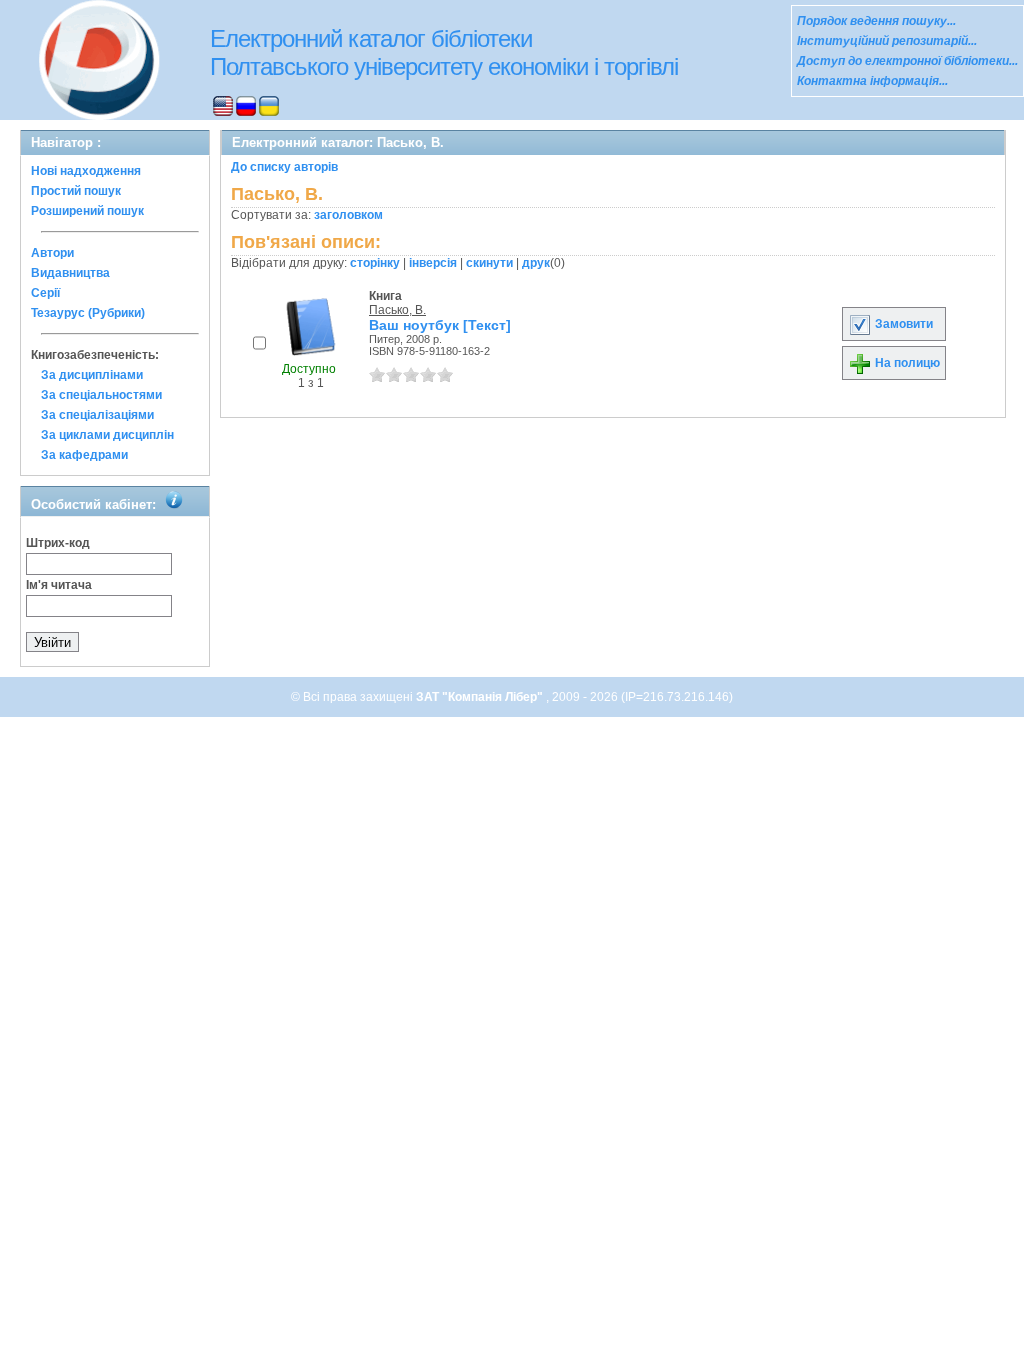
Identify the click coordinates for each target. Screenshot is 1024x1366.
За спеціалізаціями (97, 415)
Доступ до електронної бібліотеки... (907, 61)
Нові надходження (86, 171)
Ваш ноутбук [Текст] (440, 325)
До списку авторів (284, 167)
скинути (489, 263)
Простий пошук (76, 191)
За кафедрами (84, 455)
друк (536, 263)
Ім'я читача (59, 585)
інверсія (433, 263)
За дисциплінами (92, 375)
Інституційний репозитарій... (887, 41)
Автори (52, 253)
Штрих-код (58, 543)
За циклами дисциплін (107, 435)
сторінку (375, 263)
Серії (45, 293)
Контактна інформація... (872, 81)
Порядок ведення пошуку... (876, 21)
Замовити (902, 324)
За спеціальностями (101, 395)
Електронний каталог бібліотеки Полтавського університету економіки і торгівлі (444, 52)
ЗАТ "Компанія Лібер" (481, 697)
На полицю (906, 363)
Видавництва (70, 273)
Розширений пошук (87, 211)
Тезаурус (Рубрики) (88, 313)
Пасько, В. (397, 310)
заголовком (348, 215)
